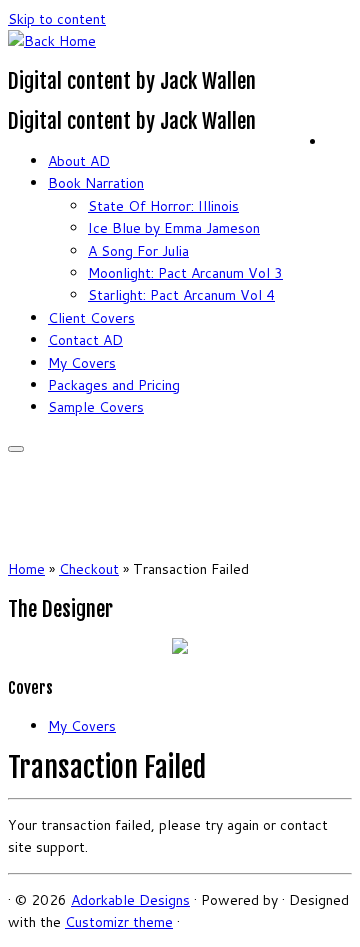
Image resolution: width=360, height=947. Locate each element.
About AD (79, 161)
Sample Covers (96, 407)
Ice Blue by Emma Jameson (174, 228)
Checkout (89, 569)
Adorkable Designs (130, 900)
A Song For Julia (138, 251)
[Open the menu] (16, 449)
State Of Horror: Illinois (163, 206)
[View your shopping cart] (339, 138)
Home (26, 569)
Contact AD (85, 340)
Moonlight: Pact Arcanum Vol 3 (185, 273)
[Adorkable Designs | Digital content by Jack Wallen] (52, 41)
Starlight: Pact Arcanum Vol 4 (181, 295)
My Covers (82, 363)
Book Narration (96, 183)
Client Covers (91, 318)
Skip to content (57, 19)
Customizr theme (119, 922)
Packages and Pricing (114, 385)
